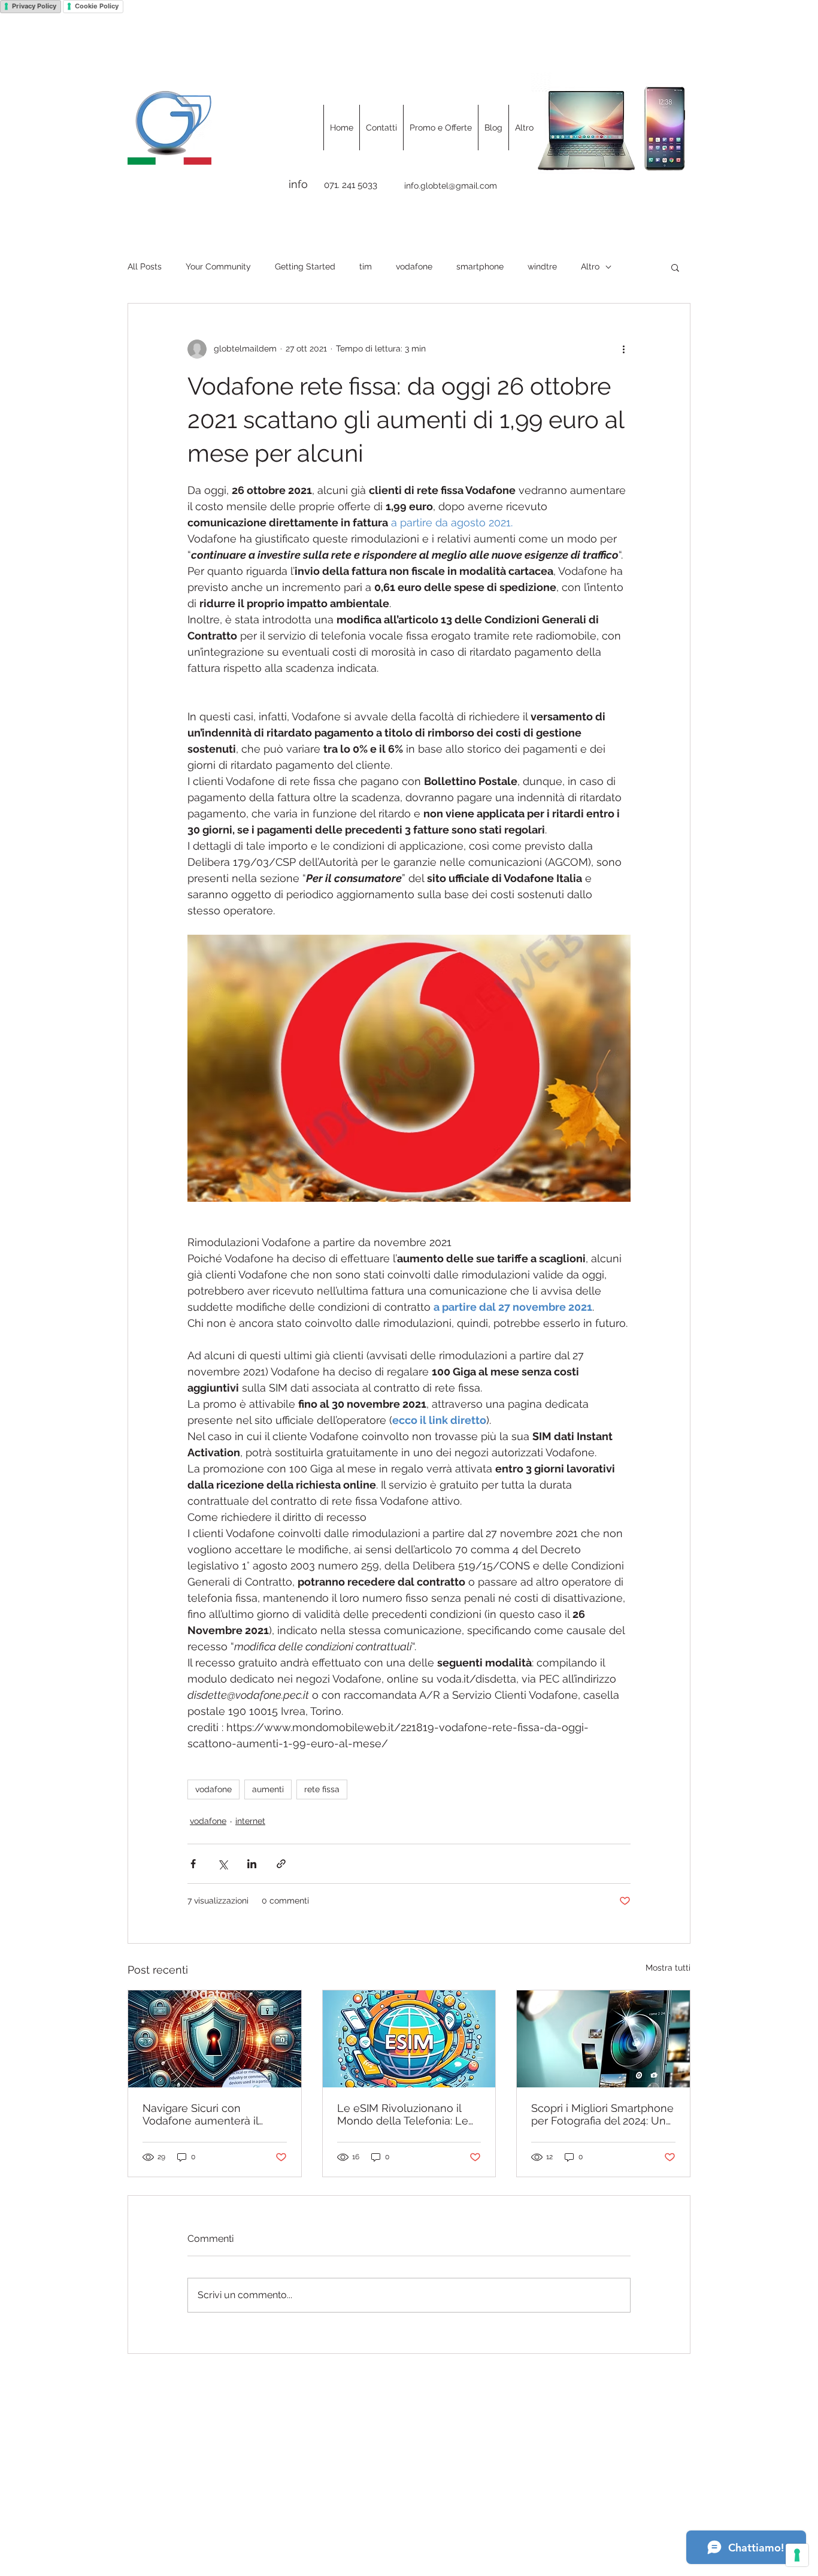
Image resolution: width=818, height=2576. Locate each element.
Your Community (218, 266)
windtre (542, 266)
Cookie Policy (97, 6)
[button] (675, 267)
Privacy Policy (34, 6)
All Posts (145, 266)
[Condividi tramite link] (281, 1864)
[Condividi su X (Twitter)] (222, 1864)
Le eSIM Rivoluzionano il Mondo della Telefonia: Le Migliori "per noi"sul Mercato (407, 2114)
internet (250, 1821)
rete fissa (322, 1789)
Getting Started (305, 266)
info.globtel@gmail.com (451, 186)
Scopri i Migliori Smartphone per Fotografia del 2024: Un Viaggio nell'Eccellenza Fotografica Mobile (602, 2114)
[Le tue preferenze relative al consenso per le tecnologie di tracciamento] (797, 2555)
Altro (590, 266)
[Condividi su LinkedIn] (252, 1864)
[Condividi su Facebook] (193, 1864)
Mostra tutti (668, 1968)
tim (366, 266)
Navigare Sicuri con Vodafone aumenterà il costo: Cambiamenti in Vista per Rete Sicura (212, 2114)
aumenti (268, 1789)
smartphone (480, 266)
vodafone (414, 266)
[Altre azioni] (623, 349)
